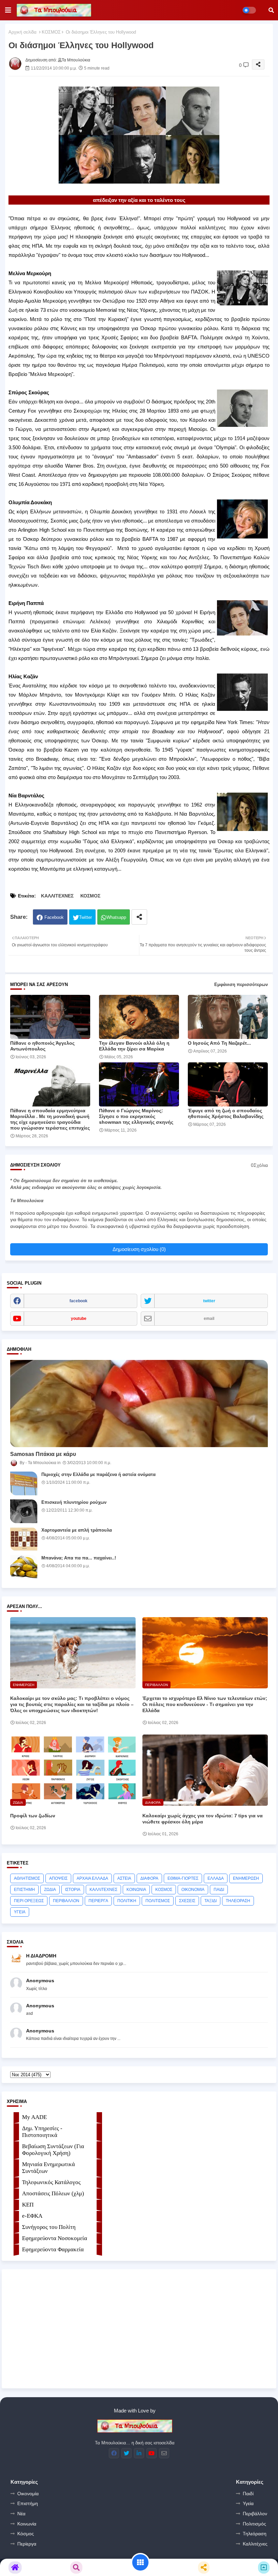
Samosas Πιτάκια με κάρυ (43, 1454)
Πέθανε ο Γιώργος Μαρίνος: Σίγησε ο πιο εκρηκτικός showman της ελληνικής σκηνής (136, 1116)
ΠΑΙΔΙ (219, 1890)
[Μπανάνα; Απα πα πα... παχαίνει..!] (24, 1567)
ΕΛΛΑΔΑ (216, 1878)
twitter (209, 1301)
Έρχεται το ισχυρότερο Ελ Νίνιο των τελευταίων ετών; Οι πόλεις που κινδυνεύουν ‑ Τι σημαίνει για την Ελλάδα (205, 1704)
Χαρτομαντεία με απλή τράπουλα (77, 1530)
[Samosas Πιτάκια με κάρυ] (139, 1404)
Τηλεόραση (255, 2534)
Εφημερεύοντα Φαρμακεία (53, 2249)
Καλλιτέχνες (255, 2544)
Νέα (21, 2514)
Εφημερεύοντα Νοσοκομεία (55, 2238)
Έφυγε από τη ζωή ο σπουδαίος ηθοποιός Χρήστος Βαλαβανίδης (226, 1113)
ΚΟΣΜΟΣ (51, 32)
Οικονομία (28, 2494)
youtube (79, 1319)
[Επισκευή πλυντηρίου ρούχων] (24, 1511)
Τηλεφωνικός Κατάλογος (51, 2182)
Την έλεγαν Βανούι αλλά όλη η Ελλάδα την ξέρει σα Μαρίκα (134, 1046)
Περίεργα (27, 2544)
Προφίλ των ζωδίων (33, 1816)
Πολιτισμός (254, 2524)
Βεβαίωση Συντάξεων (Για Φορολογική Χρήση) (53, 2150)
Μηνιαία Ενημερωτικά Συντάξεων (48, 2168)
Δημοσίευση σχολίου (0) (139, 1249)
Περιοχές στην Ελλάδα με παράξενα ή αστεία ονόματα (98, 1474)
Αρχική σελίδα (23, 32)
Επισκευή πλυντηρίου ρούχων (74, 1502)
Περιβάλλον (255, 2514)
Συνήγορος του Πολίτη (49, 2227)
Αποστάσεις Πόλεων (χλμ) (53, 2193)
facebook (78, 1301)
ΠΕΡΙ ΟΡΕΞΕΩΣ (29, 1901)
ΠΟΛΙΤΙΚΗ (127, 1901)
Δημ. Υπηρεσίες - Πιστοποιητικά (42, 2132)
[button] (271, 10)
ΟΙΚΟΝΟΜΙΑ (193, 1890)
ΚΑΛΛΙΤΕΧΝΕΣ (57, 896)
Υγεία (248, 2503)
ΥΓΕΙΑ (20, 1912)
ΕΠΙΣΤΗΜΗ (24, 1890)
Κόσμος (26, 2534)
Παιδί (248, 2494)
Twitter (85, 917)
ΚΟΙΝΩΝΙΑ (136, 1890)
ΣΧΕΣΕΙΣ (187, 1901)
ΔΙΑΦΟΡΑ (149, 1878)
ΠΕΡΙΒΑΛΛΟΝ (66, 1901)
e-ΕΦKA (32, 2216)
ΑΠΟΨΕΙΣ (58, 1878)
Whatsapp (116, 917)
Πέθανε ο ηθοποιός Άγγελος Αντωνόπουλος (42, 1046)
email (209, 1319)
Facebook (54, 917)
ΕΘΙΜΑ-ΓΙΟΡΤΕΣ (183, 1878)
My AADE (34, 2117)
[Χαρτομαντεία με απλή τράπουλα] (24, 1539)
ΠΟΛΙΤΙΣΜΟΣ (158, 1901)
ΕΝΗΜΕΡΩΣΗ (246, 1878)
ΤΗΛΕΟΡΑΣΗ (238, 1901)
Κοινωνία (27, 2524)
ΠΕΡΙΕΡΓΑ (98, 1901)
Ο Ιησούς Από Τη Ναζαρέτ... (219, 1043)
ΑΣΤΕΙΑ (124, 1878)
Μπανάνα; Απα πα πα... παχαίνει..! (79, 1558)
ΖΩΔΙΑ (50, 1890)
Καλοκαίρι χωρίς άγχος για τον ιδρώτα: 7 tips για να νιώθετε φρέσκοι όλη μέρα (203, 1819)
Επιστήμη (28, 2503)
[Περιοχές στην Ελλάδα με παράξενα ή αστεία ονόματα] (24, 1483)
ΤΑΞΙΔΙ (211, 1901)
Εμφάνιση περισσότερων (241, 984)
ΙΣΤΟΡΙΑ (73, 1890)
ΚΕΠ (28, 2205)
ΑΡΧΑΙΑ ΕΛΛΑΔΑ (92, 1878)
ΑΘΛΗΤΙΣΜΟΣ (27, 1878)
